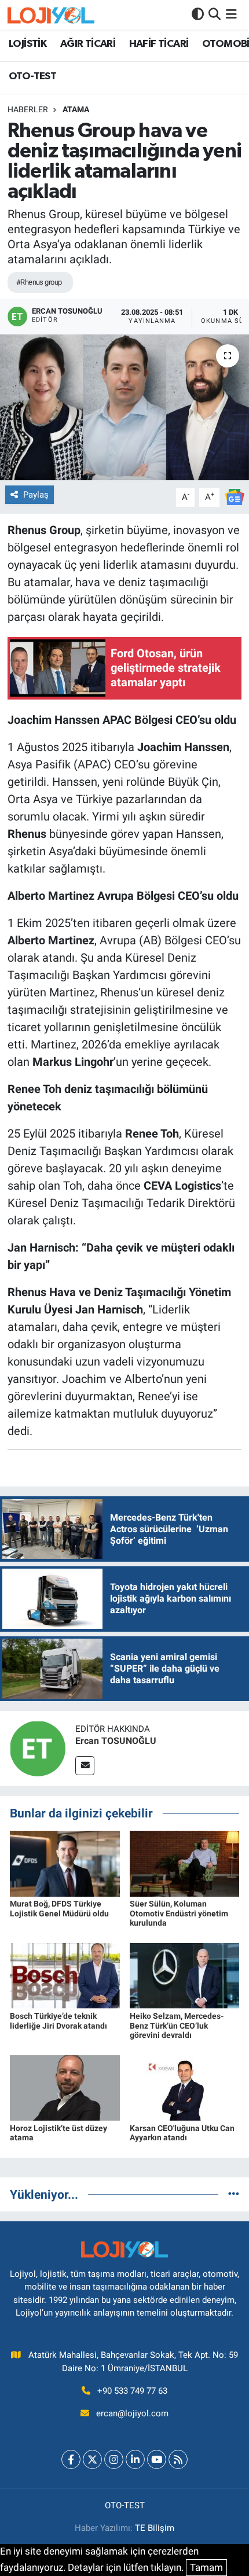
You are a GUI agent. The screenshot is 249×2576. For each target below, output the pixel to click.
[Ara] (215, 14)
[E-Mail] (85, 1766)
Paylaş (36, 495)
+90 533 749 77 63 (132, 2391)
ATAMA (76, 109)
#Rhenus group (39, 282)
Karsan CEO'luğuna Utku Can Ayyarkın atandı (182, 2133)
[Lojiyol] (51, 15)
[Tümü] (234, 2194)
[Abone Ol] (235, 496)
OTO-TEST (32, 76)
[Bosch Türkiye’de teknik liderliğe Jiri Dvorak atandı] (65, 1975)
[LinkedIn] (135, 2459)
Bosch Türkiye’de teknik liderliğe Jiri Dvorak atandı (58, 2021)
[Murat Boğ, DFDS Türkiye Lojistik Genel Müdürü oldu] (65, 1863)
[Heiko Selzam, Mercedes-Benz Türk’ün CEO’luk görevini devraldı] (185, 1975)
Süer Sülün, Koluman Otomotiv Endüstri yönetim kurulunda (179, 1913)
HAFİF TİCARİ (159, 44)
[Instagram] (114, 2459)
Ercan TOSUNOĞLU (116, 1741)
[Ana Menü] (231, 14)
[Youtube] (157, 2459)
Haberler (28, 109)
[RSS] (178, 2459)
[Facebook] (71, 2459)
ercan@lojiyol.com (132, 2413)
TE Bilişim (155, 2528)
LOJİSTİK (28, 44)
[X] (92, 2459)
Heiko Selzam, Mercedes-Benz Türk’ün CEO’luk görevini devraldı (177, 2026)
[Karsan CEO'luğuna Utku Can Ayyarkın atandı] (185, 2087)
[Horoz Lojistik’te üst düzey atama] (65, 2087)
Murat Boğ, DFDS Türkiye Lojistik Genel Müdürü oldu (59, 1909)
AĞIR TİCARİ (88, 44)
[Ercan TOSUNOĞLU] (38, 1748)
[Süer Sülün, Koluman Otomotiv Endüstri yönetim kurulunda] (185, 1863)
